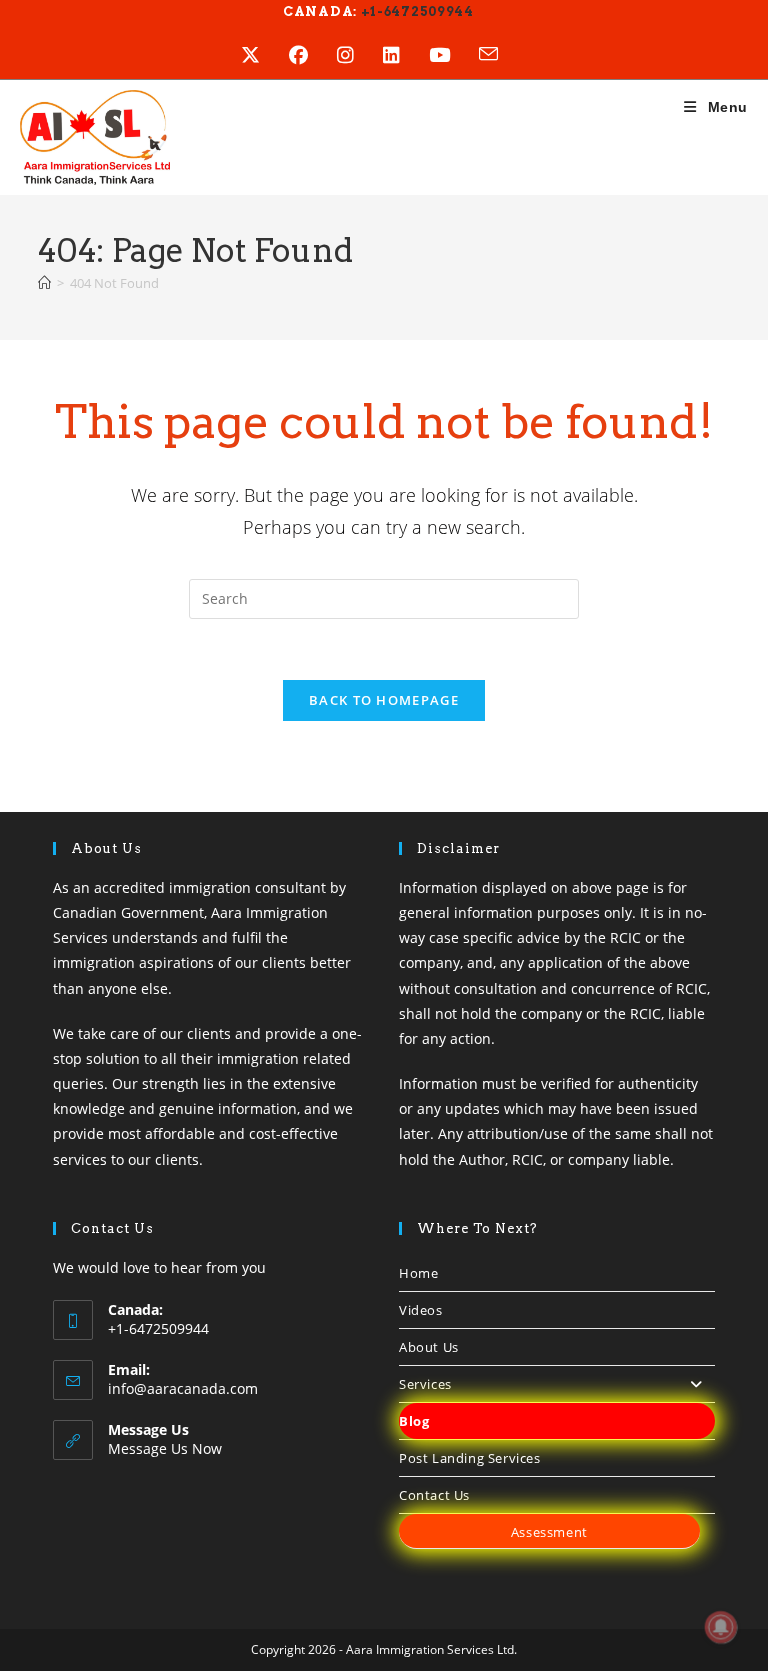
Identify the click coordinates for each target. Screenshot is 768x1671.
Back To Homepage (384, 700)
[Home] (44, 283)
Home (418, 1273)
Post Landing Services (470, 1458)
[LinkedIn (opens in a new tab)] (406, 55)
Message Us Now (165, 1448)
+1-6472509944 (415, 11)
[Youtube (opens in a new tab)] (454, 55)
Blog (414, 1421)
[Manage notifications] (721, 1627)
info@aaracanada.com (183, 1388)
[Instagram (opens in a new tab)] (360, 55)
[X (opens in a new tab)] (265, 55)
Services (425, 1384)
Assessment (549, 1532)
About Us (429, 1347)
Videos (421, 1310)
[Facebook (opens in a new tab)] (313, 55)
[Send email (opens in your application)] (503, 55)
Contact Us (434, 1495)
